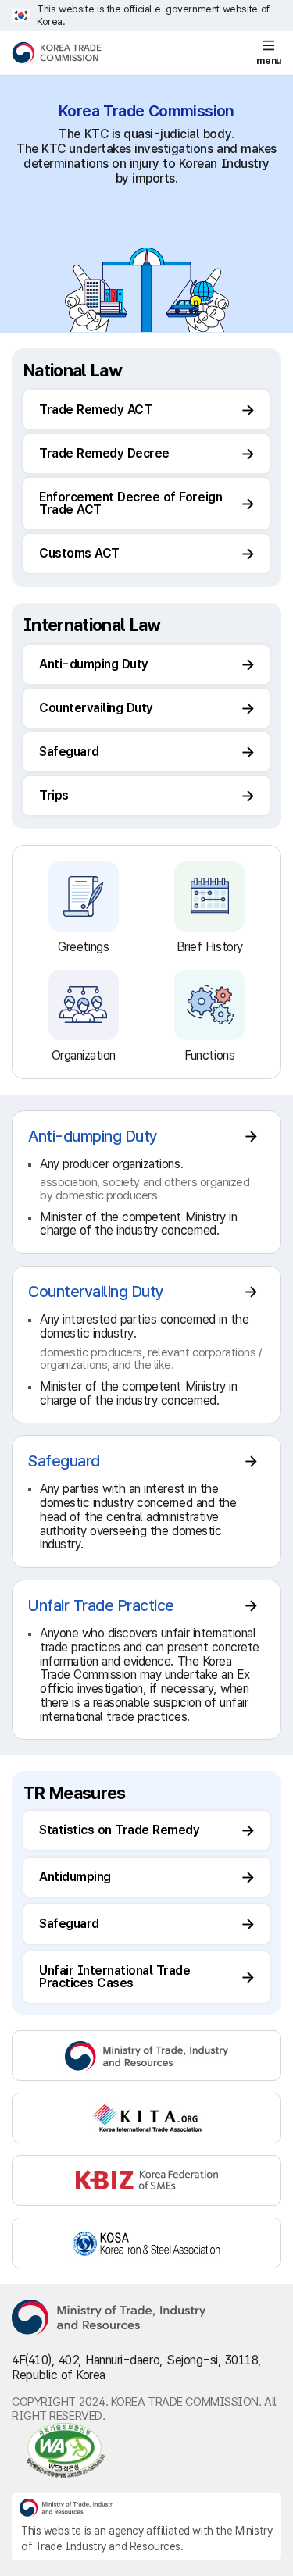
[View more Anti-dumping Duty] (146, 1183)
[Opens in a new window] (146, 2056)
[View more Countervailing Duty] (146, 1345)
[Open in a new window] (146, 2450)
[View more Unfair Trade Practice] (146, 1660)
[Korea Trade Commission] (57, 53)
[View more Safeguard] (146, 1502)
